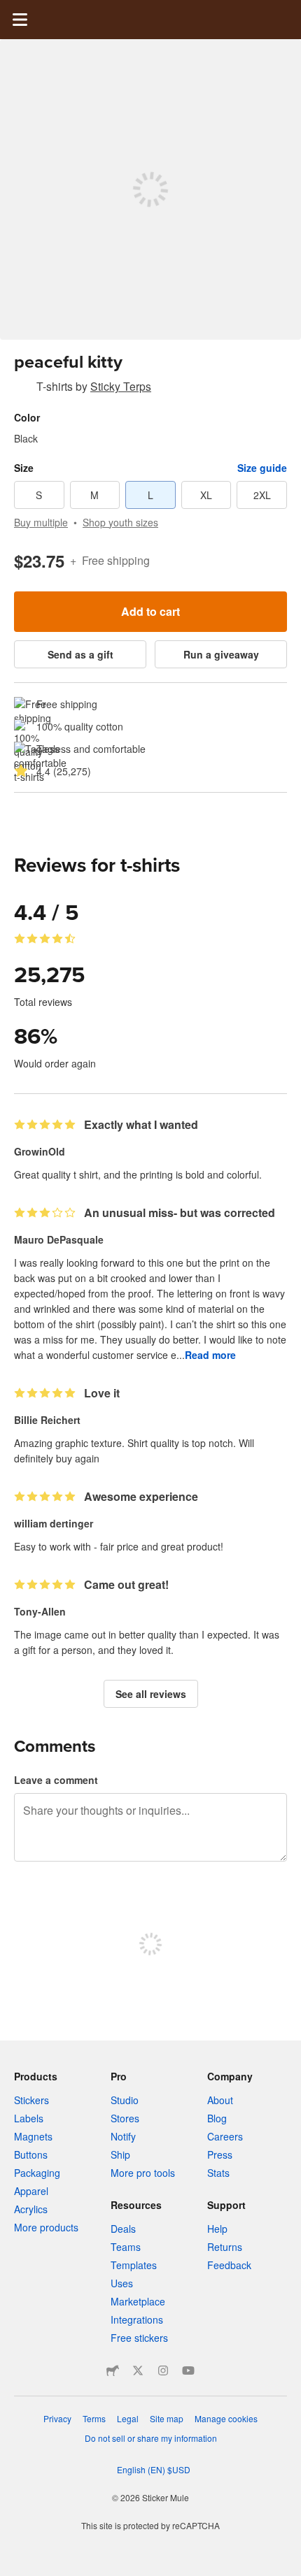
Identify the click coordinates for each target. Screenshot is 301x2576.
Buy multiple (41, 522)
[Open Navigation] (20, 20)
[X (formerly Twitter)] (138, 2370)
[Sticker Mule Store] (113, 2370)
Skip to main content (10, 10)
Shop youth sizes (120, 522)
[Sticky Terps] (22, 389)
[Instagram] (163, 2370)
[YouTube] (188, 2370)
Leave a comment (56, 1780)
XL (206, 495)
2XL (262, 495)
